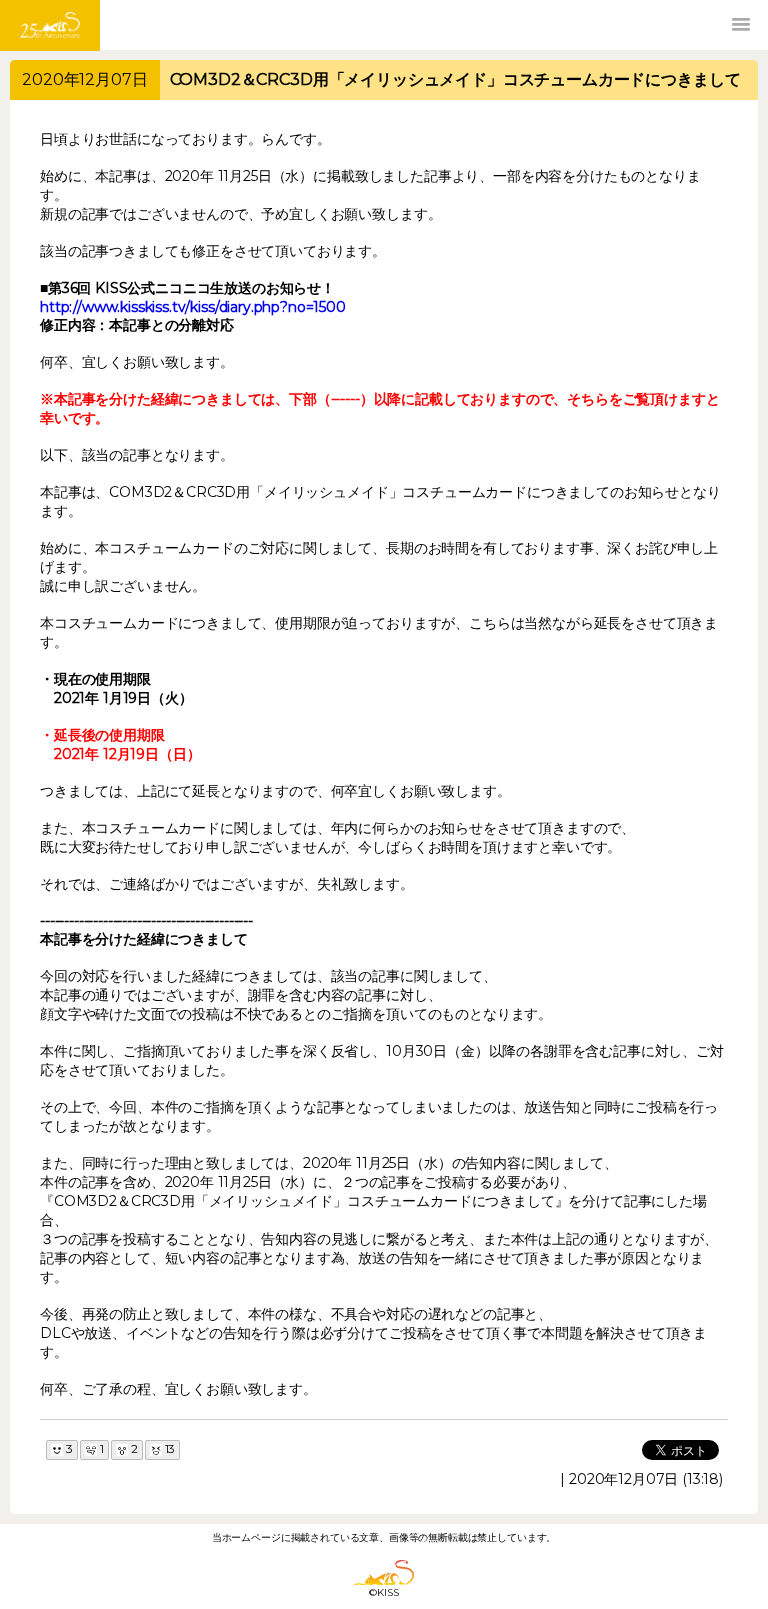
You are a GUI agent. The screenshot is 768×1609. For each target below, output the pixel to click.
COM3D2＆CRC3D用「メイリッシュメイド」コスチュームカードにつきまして (455, 79)
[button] (741, 25)
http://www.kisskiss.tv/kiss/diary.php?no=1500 (193, 307)
